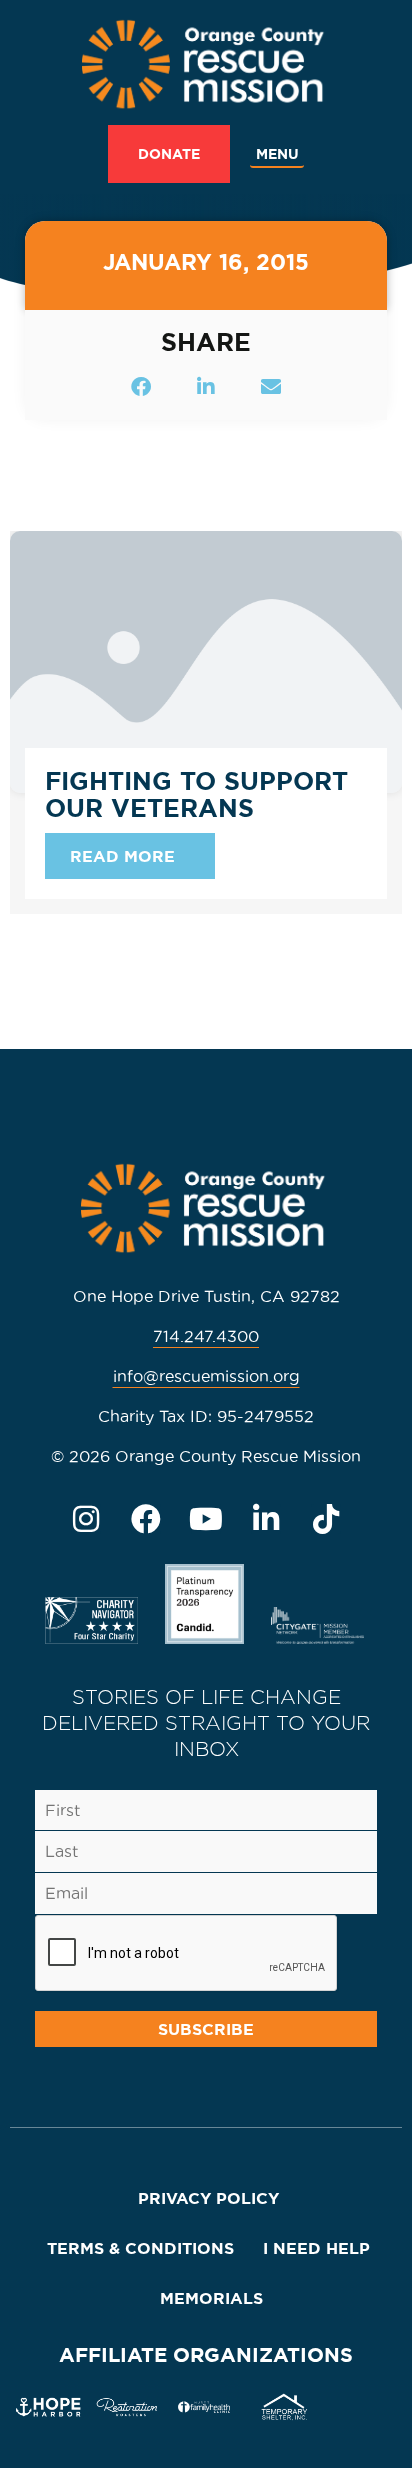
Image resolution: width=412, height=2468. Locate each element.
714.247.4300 (206, 1336)
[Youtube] (206, 1519)
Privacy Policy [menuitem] (208, 2198)
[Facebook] (146, 1519)
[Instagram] (86, 1519)
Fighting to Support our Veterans (196, 795)
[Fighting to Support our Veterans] (206, 659)
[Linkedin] (266, 1519)
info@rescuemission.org (206, 1376)
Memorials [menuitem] (211, 2298)
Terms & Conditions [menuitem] (140, 2248)
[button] (277, 154)
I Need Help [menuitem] (316, 2248)
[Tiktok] (326, 1519)
